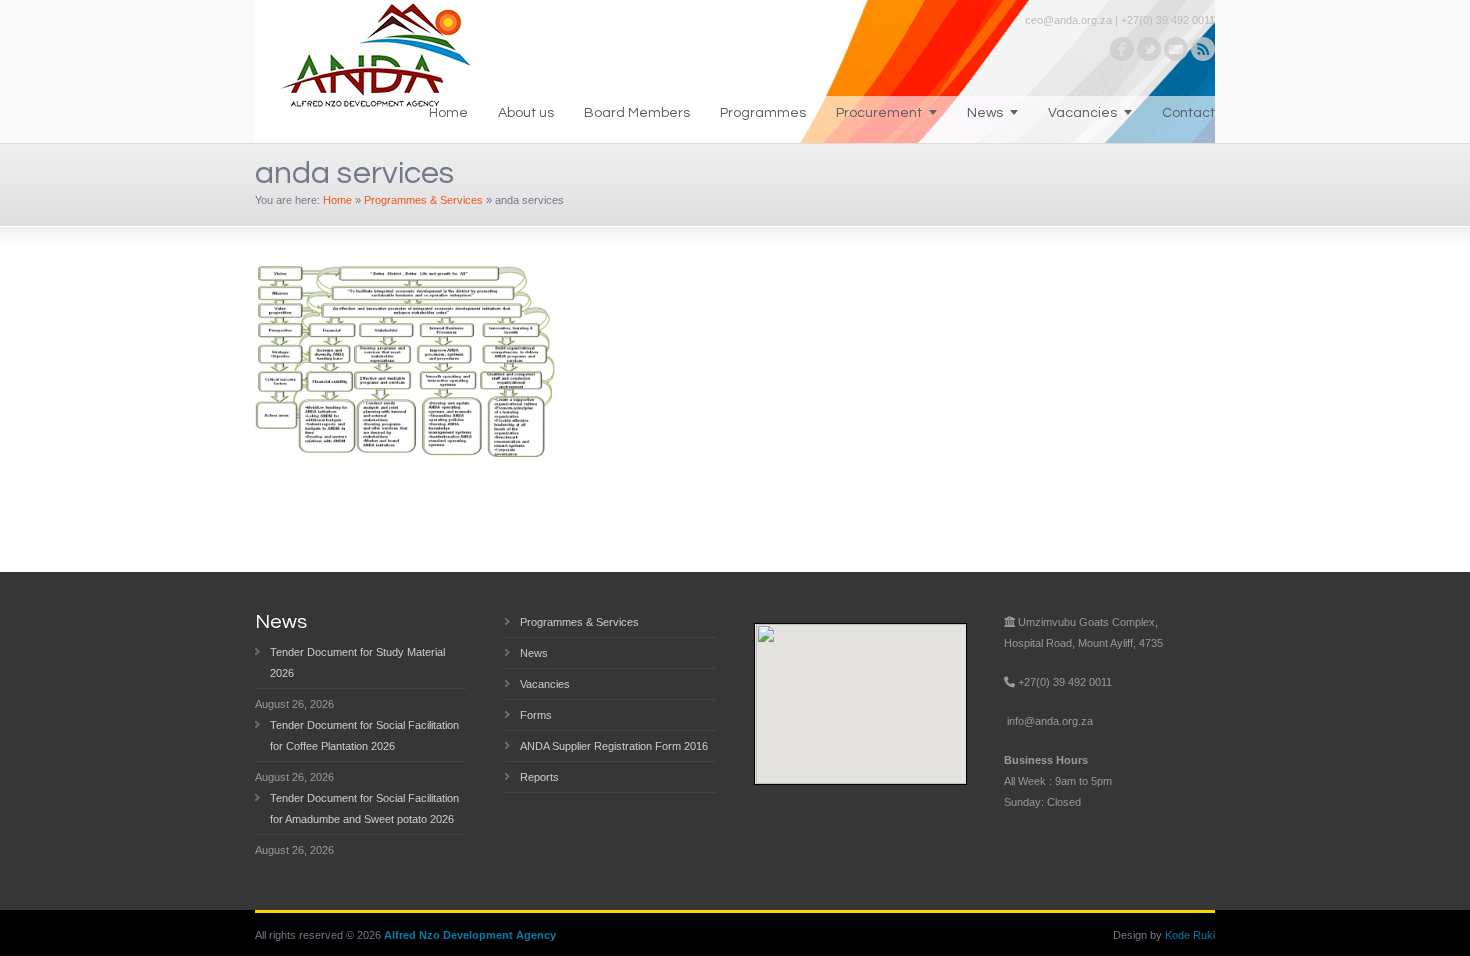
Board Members (637, 113)
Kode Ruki (1190, 935)
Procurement (879, 113)
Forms (536, 715)
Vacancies (1082, 113)
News (985, 113)
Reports (539, 777)
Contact (1188, 113)
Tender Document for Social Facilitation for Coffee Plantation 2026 (364, 735)
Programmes (763, 113)
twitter (1149, 49)
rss (1203, 49)
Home (448, 113)
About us (526, 113)
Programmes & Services (423, 200)
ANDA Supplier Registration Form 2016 (614, 746)
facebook (1122, 49)
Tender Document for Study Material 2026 (357, 662)
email (1176, 49)
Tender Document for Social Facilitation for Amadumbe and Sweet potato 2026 (364, 808)
